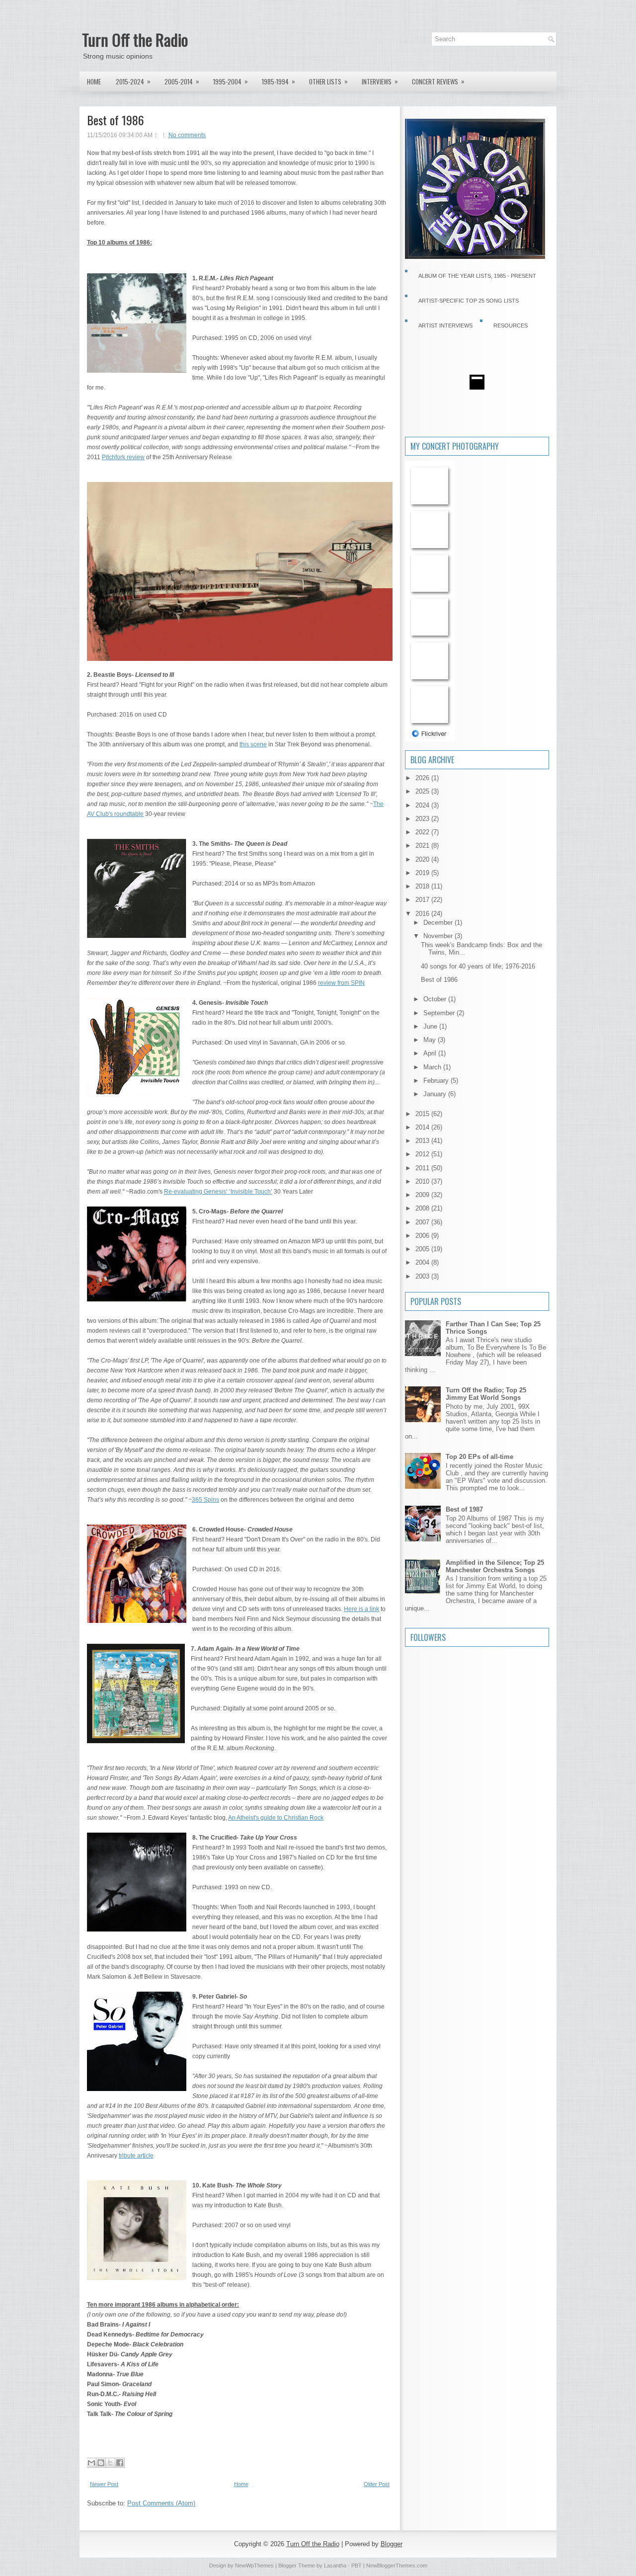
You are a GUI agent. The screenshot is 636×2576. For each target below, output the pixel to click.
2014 (423, 1127)
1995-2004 (231, 81)
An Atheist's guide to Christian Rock (276, 1818)
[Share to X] (110, 2463)
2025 (423, 791)
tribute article (136, 2156)
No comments (187, 135)
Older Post (377, 2484)
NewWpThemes (254, 2566)
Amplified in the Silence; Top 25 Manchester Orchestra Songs (495, 1566)
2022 (423, 832)
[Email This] (91, 2463)
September (440, 1013)
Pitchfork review (123, 457)
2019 (423, 873)
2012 (423, 1154)
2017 (423, 900)
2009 (423, 1195)
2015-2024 (133, 81)
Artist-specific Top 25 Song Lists (469, 301)
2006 (423, 1236)
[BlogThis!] (101, 2463)
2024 (423, 805)
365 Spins (205, 1500)
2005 (423, 1249)
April (431, 1053)
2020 (423, 859)
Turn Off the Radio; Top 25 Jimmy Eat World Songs (486, 1394)
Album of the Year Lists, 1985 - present (477, 276)
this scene (253, 744)
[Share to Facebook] (120, 2463)
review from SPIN (341, 983)
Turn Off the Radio (135, 40)
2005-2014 (182, 81)
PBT (357, 2566)
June (431, 1026)
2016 (423, 914)
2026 (423, 778)
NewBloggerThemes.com (397, 2566)
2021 (423, 845)
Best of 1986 (116, 120)
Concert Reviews (438, 81)
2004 (423, 1262)
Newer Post (104, 2484)
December (439, 923)
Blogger (392, 2544)
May (431, 1040)
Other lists (328, 81)
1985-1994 (278, 81)
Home (94, 81)
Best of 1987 (464, 1509)
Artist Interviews (445, 325)
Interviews (380, 81)
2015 (423, 1114)
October (436, 999)
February (437, 1081)
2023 (423, 819)
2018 (423, 886)
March (433, 1067)
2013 (423, 1141)
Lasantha (335, 2566)
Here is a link (361, 1609)
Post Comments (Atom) (161, 2503)
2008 (423, 1208)
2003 (423, 1276)
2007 (423, 1222)
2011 (423, 1168)
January (436, 1094)
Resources (511, 325)
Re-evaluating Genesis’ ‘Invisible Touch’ (218, 1192)
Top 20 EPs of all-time (479, 1457)
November (439, 936)
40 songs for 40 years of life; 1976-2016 (478, 966)
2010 (423, 1181)
